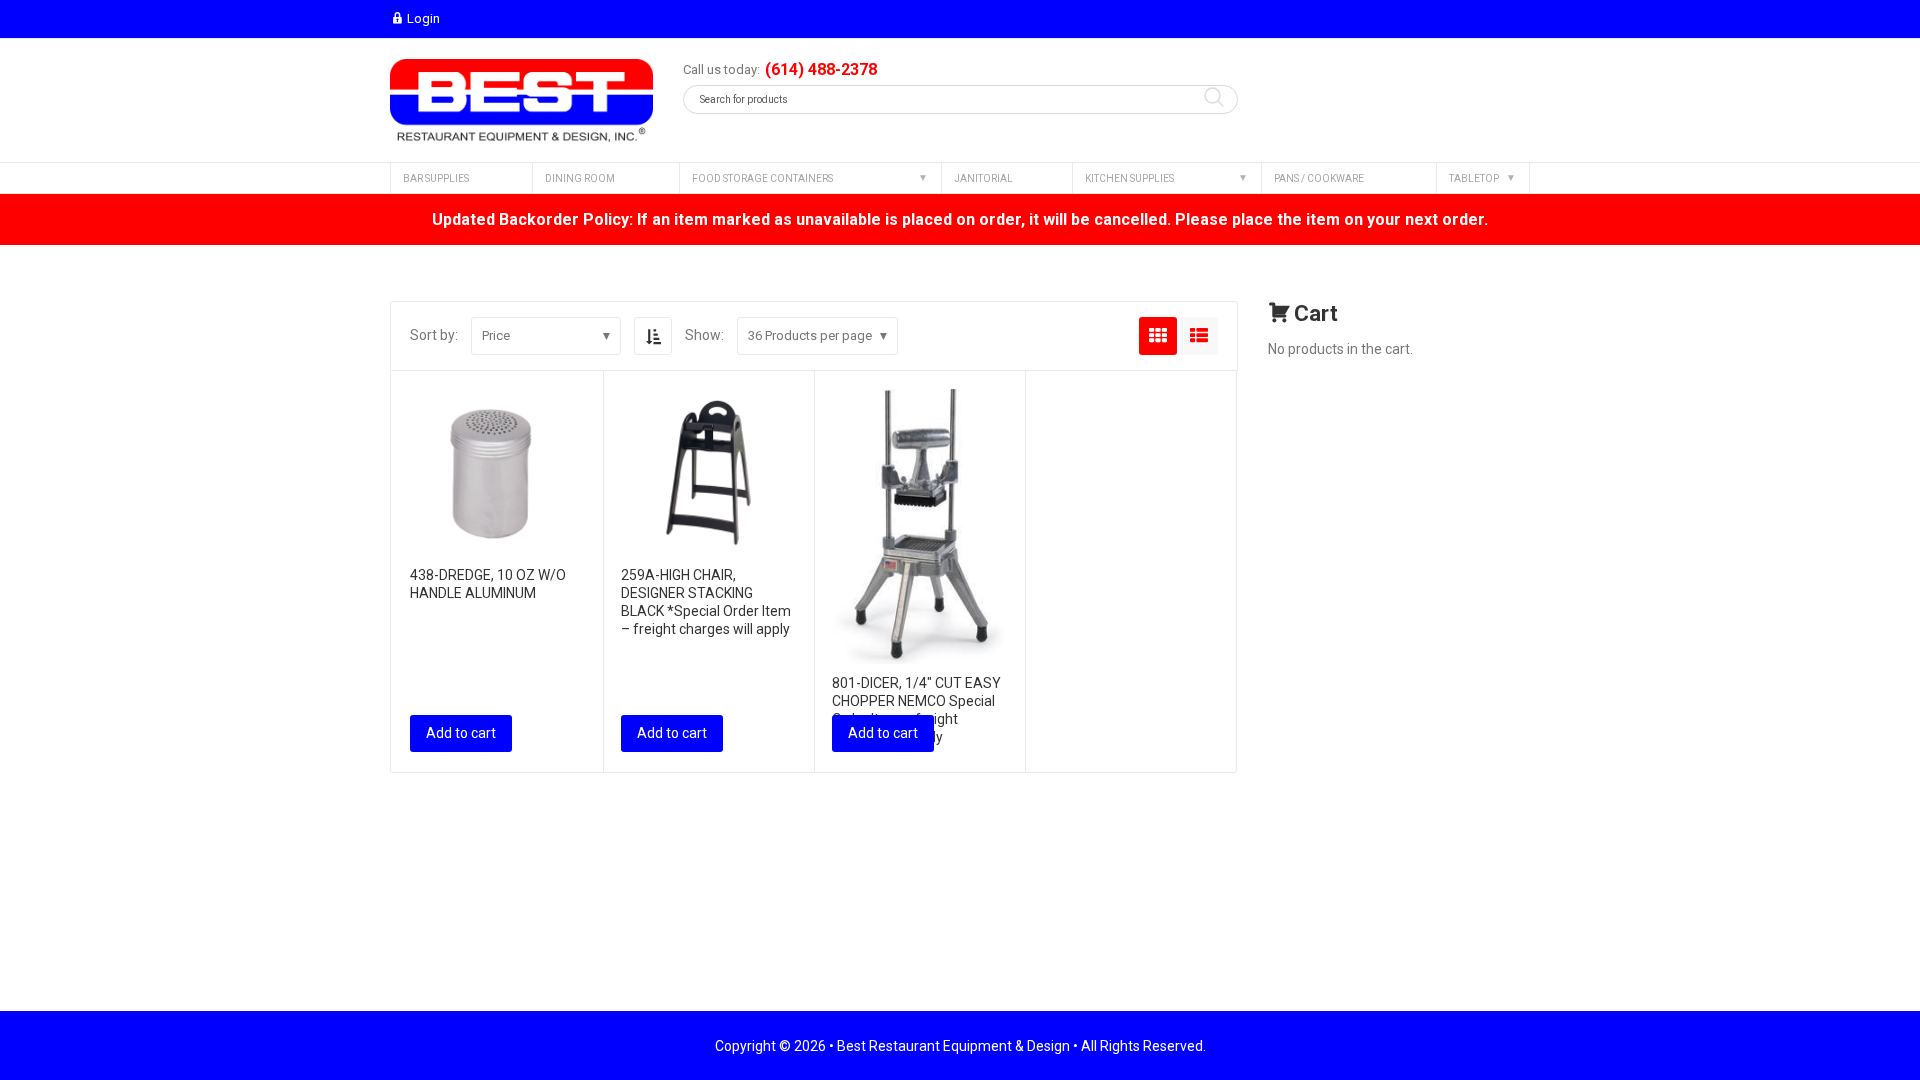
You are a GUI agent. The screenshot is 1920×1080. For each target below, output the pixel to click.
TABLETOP (1474, 178)
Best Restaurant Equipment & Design (953, 1046)
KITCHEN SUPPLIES (1129, 178)
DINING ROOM (580, 178)
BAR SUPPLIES (436, 178)
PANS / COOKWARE (1319, 178)
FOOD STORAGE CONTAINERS (762, 178)
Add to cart (461, 733)
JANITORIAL (983, 178)
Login (423, 18)
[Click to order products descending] (653, 336)
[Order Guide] (521, 100)
